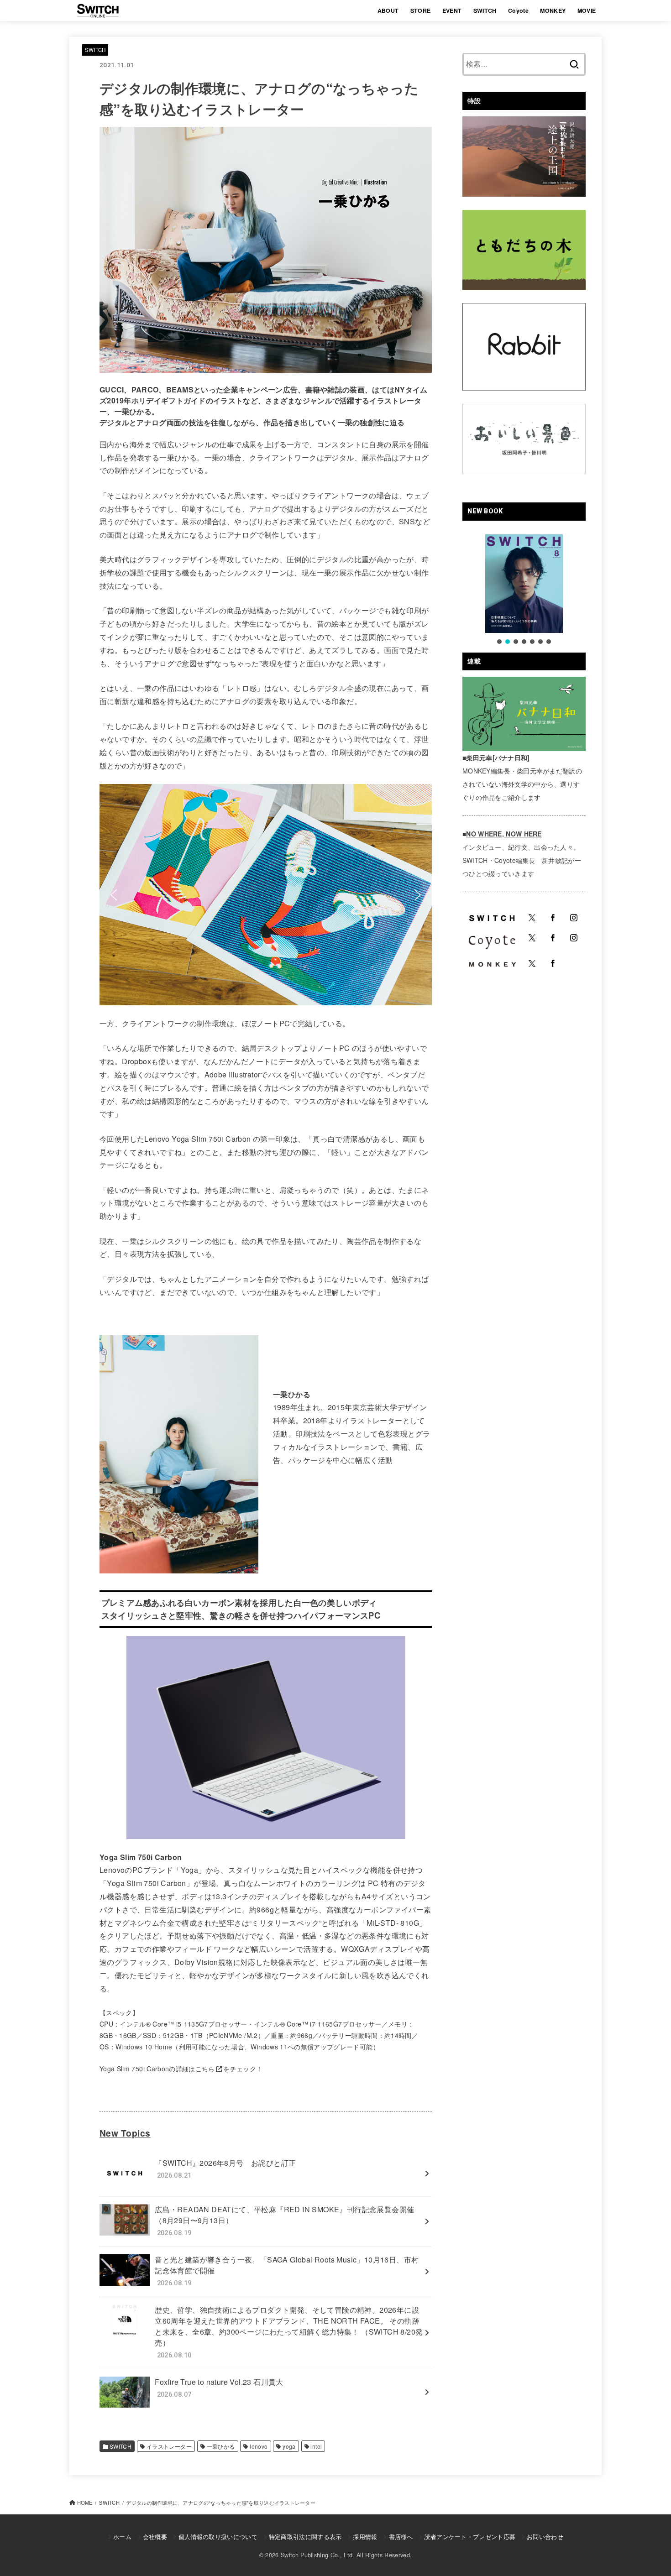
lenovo (259, 2446)
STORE (421, 10)
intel (316, 2446)
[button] (114, 895)
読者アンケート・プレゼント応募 (470, 2537)
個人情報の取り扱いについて (218, 2537)
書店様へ (401, 2537)
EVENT (452, 10)
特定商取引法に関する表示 (305, 2537)
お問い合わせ (545, 2537)
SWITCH (485, 10)
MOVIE (587, 10)
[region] (266, 895)
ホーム (122, 2537)
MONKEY (553, 10)
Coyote (518, 10)
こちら (205, 2069)
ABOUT (388, 10)
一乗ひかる (221, 2446)
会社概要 (155, 2537)
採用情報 (365, 2537)
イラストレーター (169, 2446)
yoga (289, 2446)
